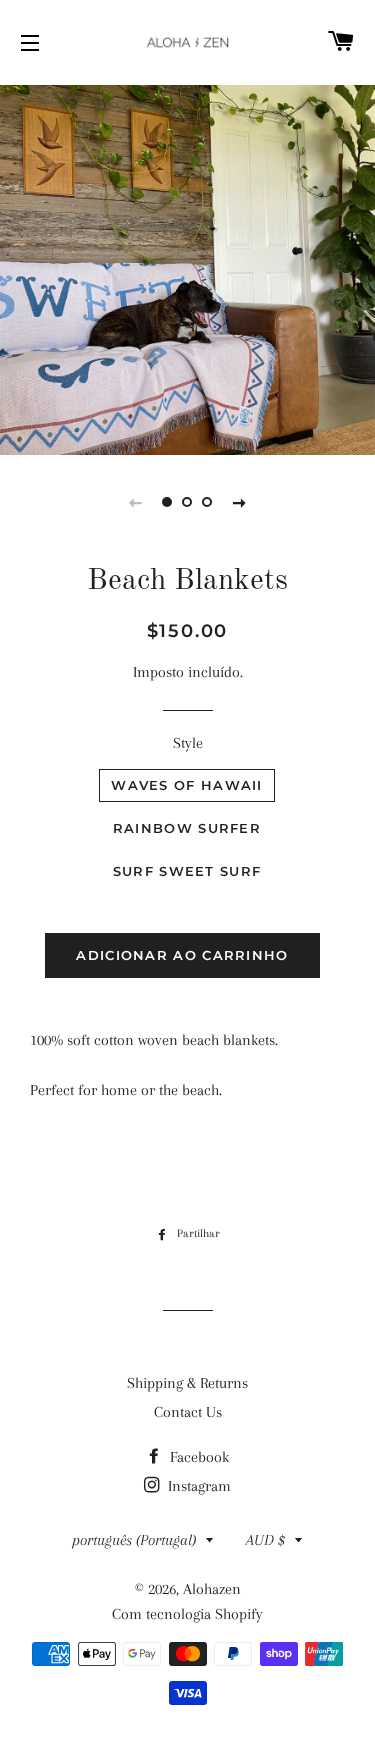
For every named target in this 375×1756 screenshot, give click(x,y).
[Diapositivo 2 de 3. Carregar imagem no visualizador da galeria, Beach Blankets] (188, 502)
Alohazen (212, 1589)
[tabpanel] (187, 267)
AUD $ (265, 1540)
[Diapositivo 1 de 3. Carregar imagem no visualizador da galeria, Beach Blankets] (168, 502)
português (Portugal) (134, 1540)
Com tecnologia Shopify (187, 1614)
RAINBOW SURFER (187, 828)
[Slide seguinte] (240, 502)
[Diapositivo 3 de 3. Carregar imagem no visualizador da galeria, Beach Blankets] (208, 502)
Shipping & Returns (187, 1383)
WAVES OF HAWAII (187, 785)
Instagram (197, 1486)
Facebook (197, 1457)
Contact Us (188, 1412)
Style (188, 743)
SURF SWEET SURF (187, 871)
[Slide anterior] (136, 502)
